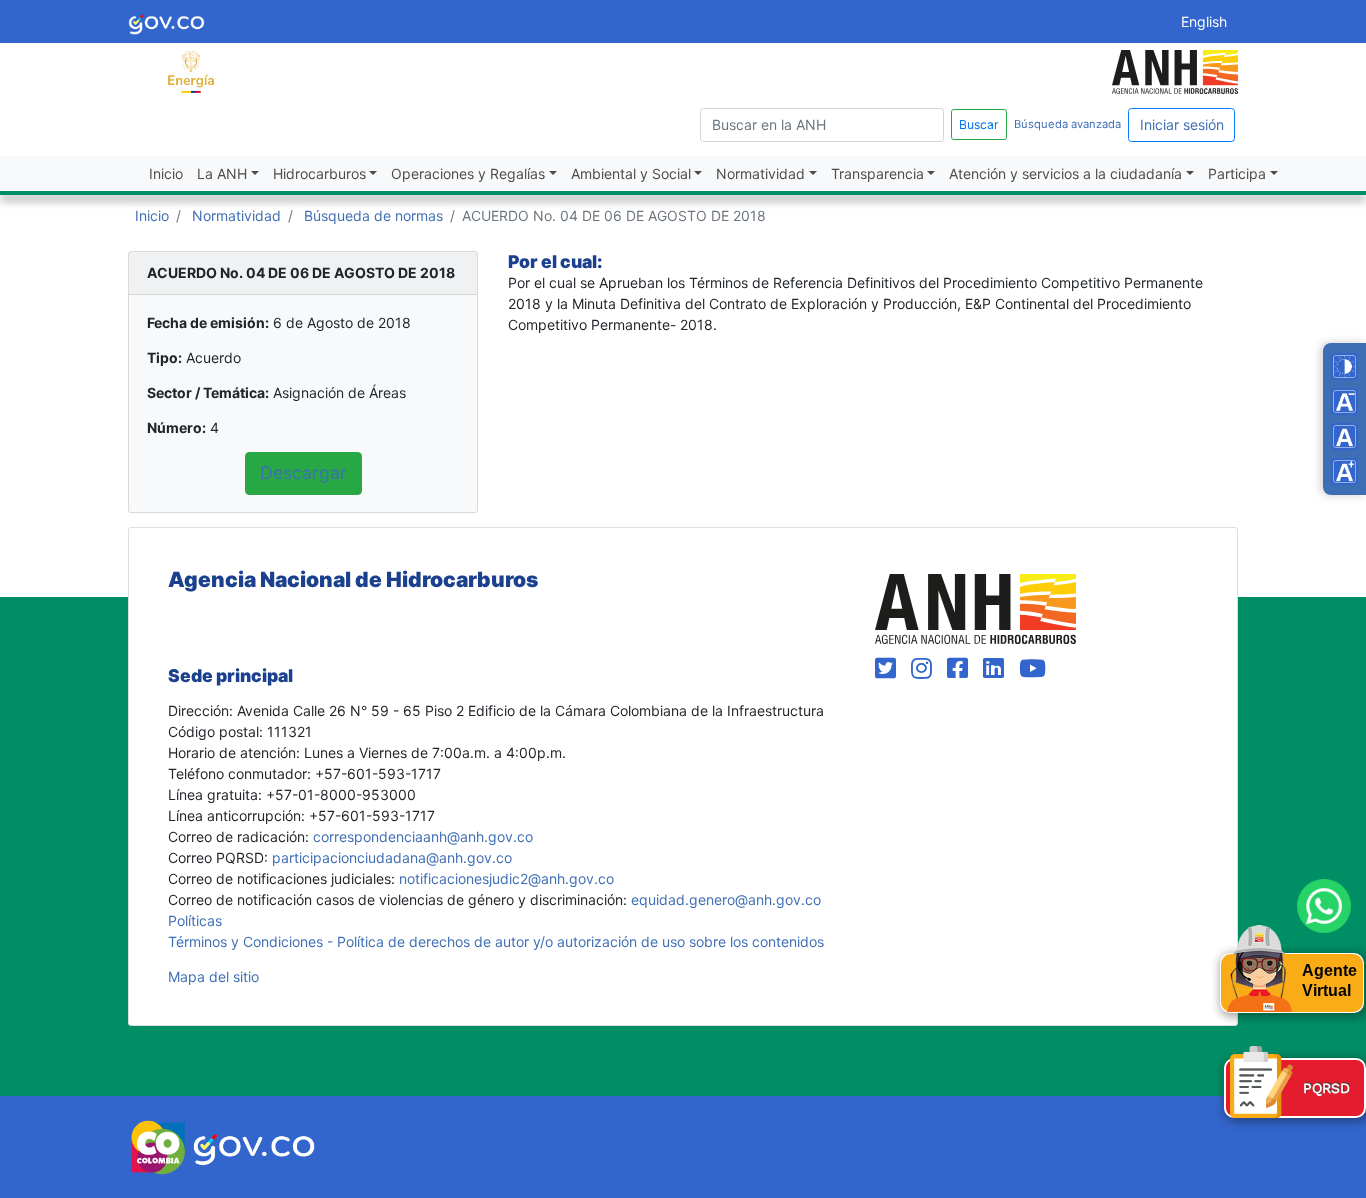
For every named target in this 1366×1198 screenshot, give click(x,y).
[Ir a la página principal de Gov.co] (166, 21)
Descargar (303, 472)
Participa (1237, 173)
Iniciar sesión (1182, 124)
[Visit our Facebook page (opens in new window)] (961, 668)
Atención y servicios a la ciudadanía (1065, 173)
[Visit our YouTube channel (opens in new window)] (1032, 668)
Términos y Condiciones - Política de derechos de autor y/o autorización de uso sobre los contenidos (496, 941)
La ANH (222, 173)
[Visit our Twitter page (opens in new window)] (889, 668)
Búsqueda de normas (373, 215)
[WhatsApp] (1324, 906)
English (1204, 21)
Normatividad (760, 173)
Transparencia (877, 173)
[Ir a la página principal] (191, 70)
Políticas (195, 920)
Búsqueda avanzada (1067, 124)
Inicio (166, 173)
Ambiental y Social (631, 173)
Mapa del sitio (213, 976)
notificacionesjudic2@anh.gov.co (506, 878)
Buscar (979, 124)
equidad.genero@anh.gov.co (726, 899)
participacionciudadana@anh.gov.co (392, 857)
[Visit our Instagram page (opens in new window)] (925, 668)
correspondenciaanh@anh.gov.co (423, 836)
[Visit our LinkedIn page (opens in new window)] (997, 668)
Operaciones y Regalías (468, 173)
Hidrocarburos (319, 173)
